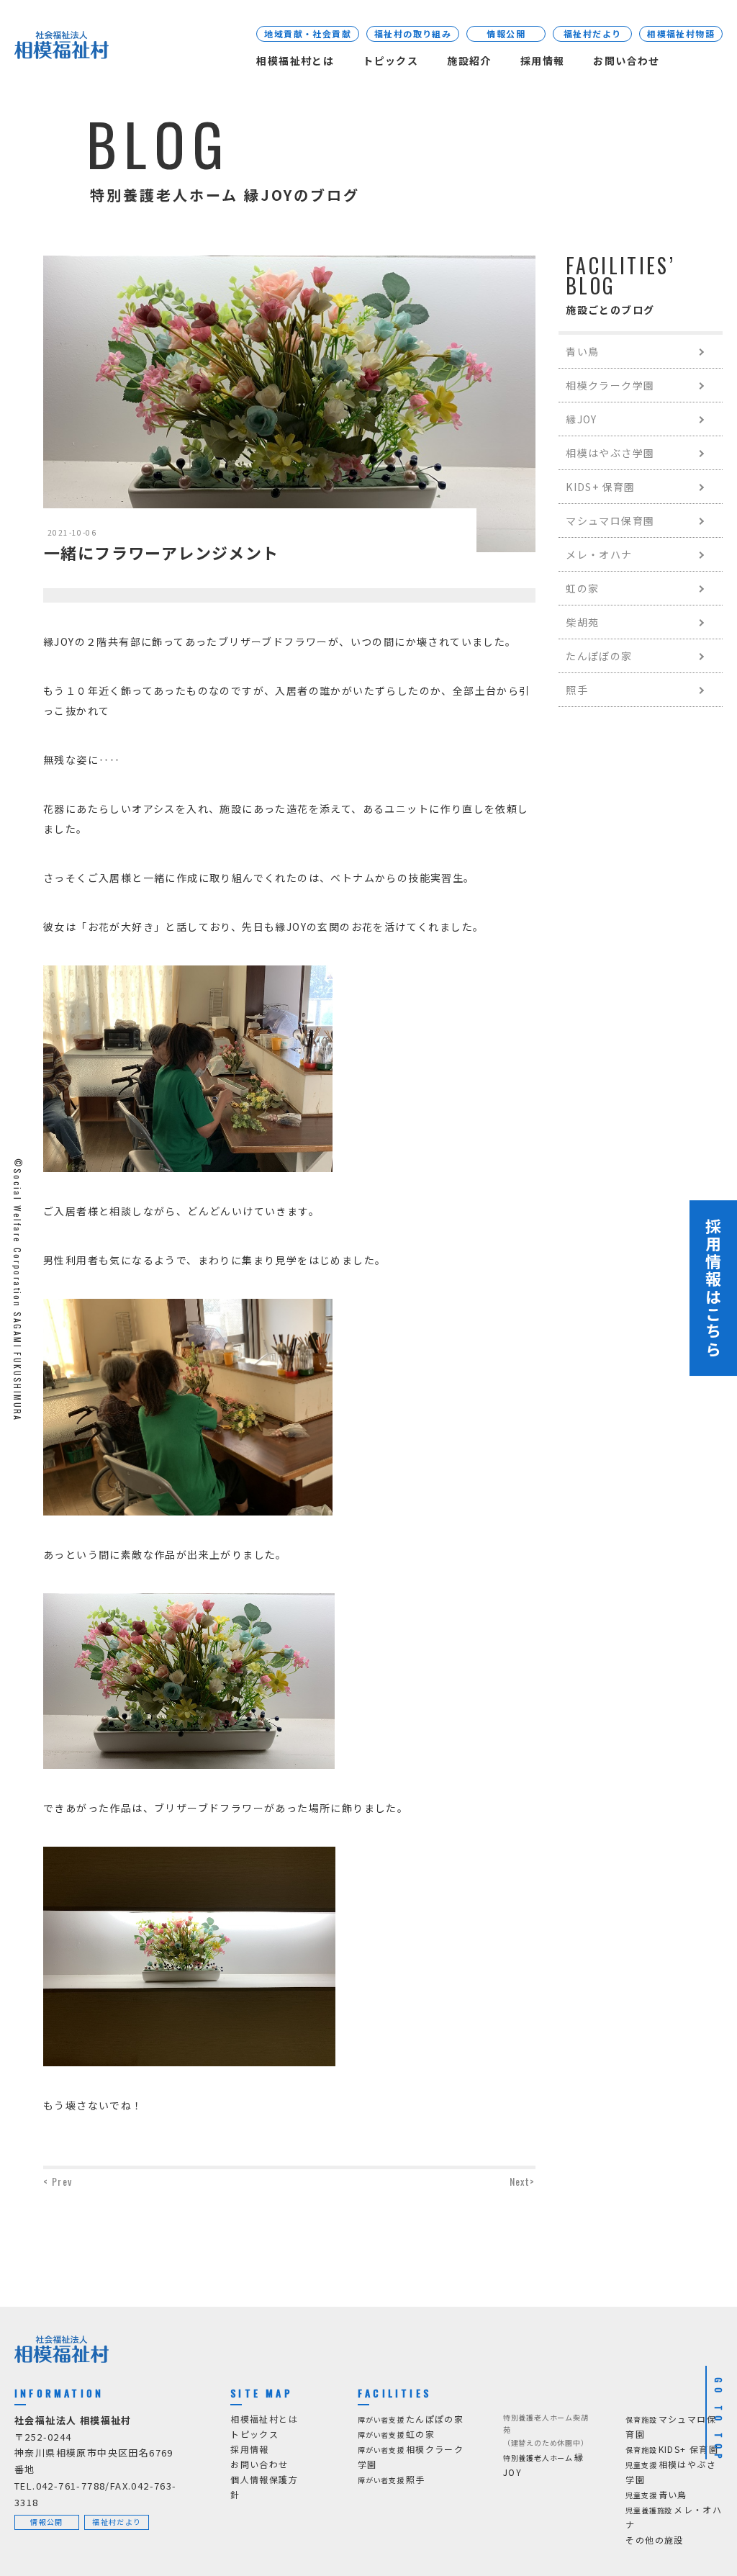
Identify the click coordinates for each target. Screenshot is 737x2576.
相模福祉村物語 (681, 33)
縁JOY (582, 419)
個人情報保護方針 (264, 2487)
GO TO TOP (719, 2420)
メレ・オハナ (599, 554)
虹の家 (582, 588)
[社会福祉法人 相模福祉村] (62, 48)
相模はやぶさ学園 (610, 453)
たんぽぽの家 (599, 656)
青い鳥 (582, 351)
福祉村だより (592, 33)
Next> (523, 2181)
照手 (577, 690)
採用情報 (543, 60)
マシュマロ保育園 (610, 521)
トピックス (390, 60)
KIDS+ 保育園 (601, 487)
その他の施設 (654, 2540)
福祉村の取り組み (413, 33)
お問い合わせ (626, 60)
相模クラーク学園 (610, 385)
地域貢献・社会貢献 (308, 33)
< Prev (58, 2181)
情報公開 (506, 33)
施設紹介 (469, 60)
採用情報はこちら (713, 1288)
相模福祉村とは (295, 60)
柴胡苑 (582, 622)
